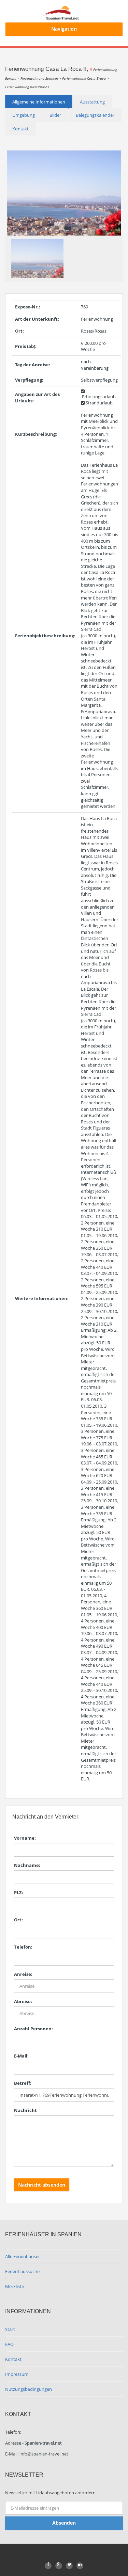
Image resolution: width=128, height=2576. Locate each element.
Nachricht (25, 2110)
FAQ (9, 2344)
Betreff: (23, 2083)
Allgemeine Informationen (39, 102)
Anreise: (23, 1974)
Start (10, 2329)
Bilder (55, 115)
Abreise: (23, 2001)
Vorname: (25, 1838)
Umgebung (24, 115)
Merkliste (15, 2286)
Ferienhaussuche (22, 2271)
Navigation (64, 29)
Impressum (17, 2374)
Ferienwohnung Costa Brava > (86, 78)
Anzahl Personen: (33, 2029)
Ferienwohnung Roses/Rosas (27, 87)
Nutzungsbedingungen (29, 2389)
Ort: (18, 1920)
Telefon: (23, 1947)
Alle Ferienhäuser (23, 2256)
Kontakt (20, 129)
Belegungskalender (95, 115)
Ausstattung (92, 102)
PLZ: (19, 1892)
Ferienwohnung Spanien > (41, 78)
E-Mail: (21, 2056)
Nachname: (27, 1865)
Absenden (64, 2523)
